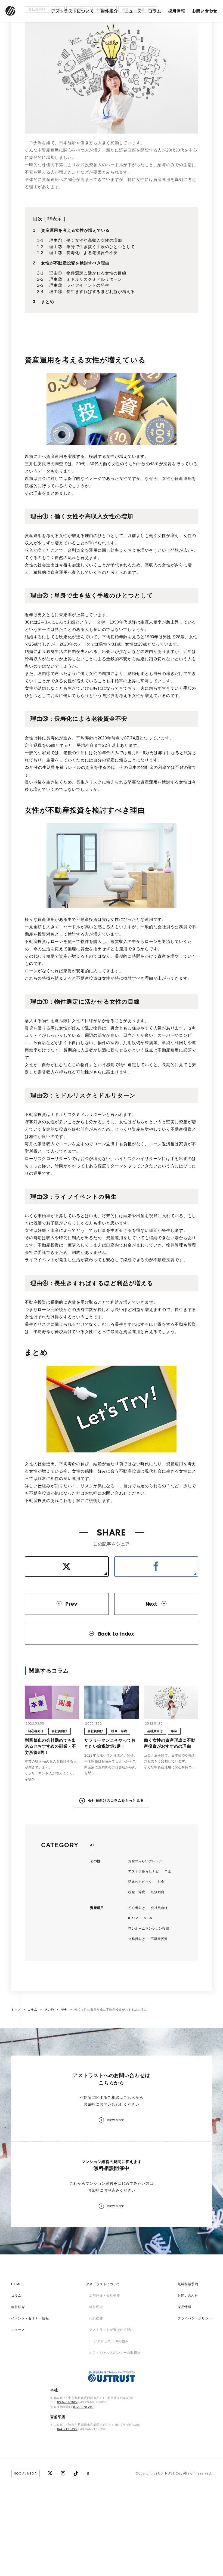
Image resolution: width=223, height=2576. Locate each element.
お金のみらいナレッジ (145, 1920)
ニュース (133, 11)
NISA (148, 1977)
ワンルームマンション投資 (149, 1988)
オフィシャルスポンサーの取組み (115, 2411)
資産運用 (97, 1967)
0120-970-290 (83, 2466)
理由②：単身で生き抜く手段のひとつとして (92, 305)
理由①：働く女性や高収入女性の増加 (86, 299)
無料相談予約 (188, 2343)
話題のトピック (140, 1941)
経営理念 (96, 2366)
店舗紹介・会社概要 (105, 2354)
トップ (16, 2069)
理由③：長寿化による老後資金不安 (83, 311)
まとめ (47, 360)
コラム (155, 11)
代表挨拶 (96, 2377)
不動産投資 (105, 68)
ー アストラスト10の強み (109, 2400)
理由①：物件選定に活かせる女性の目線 (88, 332)
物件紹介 (109, 11)
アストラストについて (73, 11)
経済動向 (157, 1951)
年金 (58, 68)
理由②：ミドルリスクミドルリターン (86, 338)
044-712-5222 (67, 2488)
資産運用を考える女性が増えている (75, 289)
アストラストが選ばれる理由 (112, 2389)
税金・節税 (146, 68)
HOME (16, 2343)
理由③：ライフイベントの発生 (79, 344)
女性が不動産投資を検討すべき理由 (75, 322)
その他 (95, 1920)
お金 (125, 68)
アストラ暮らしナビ (143, 1930)
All (92, 1904)
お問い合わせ (205, 11)
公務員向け (78, 68)
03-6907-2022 (67, 2461)
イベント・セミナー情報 (30, 2377)
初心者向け (137, 1967)
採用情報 (177, 11)
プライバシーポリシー (195, 2377)
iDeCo (133, 1977)
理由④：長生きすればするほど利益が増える (92, 350)
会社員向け (37, 68)
